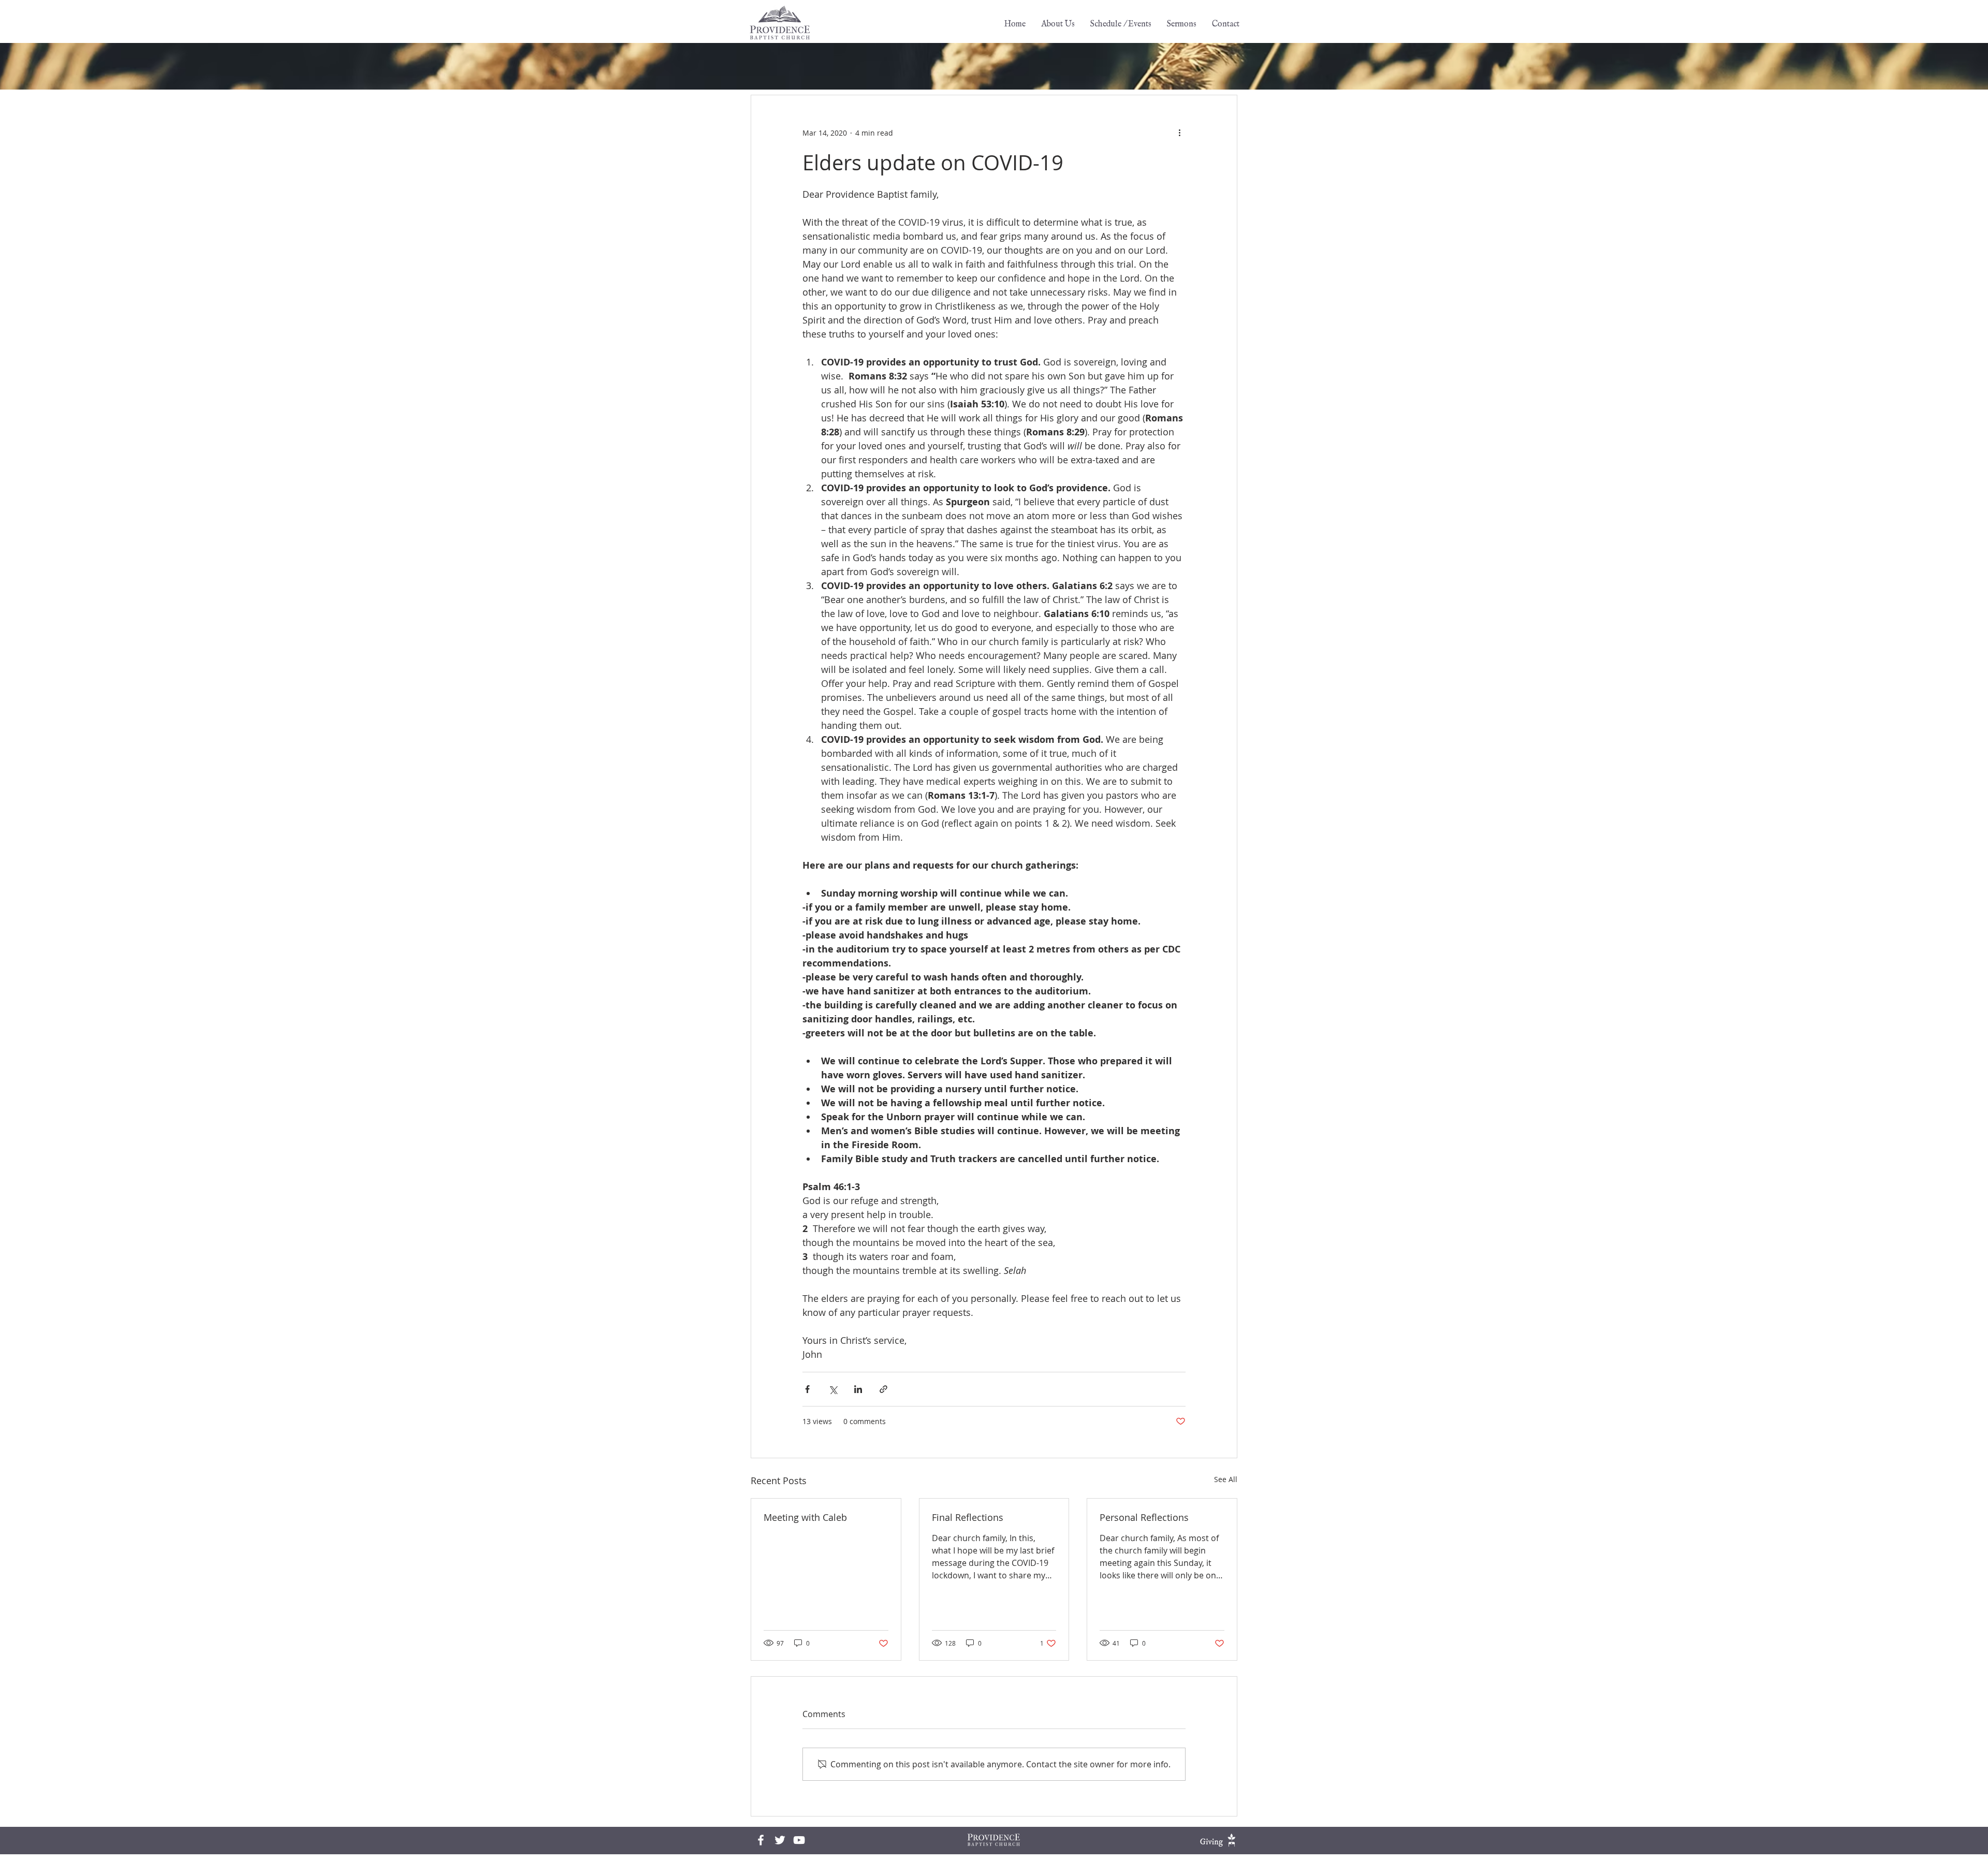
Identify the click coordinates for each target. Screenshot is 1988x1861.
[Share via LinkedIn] (858, 1389)
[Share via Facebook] (807, 1389)
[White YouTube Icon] (799, 1840)
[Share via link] (883, 1389)
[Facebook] (761, 1840)
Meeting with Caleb (805, 1517)
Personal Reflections (1144, 1517)
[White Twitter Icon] (780, 1840)
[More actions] (1179, 133)
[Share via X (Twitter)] (833, 1389)
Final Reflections (968, 1517)
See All (1226, 1479)
